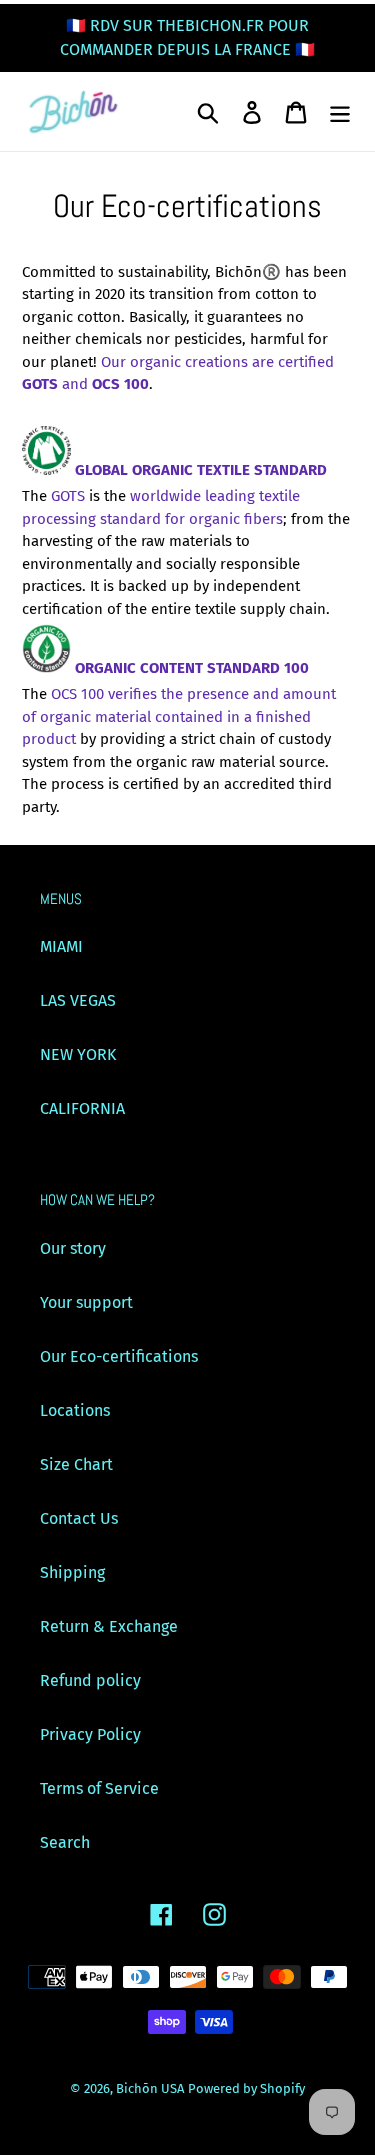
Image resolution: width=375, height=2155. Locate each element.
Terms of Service (99, 1788)
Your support (86, 1302)
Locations (75, 1410)
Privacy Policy (90, 1734)
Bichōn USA (150, 2088)
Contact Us (79, 1518)
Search (65, 1842)
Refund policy (90, 1680)
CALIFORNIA (82, 1108)
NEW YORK (78, 1054)
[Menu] (340, 112)
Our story (73, 1248)
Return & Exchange (109, 1626)
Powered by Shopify (246, 2088)
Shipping (72, 1572)
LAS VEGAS (78, 1000)
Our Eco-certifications (119, 1356)
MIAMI (61, 946)
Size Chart (76, 1464)
